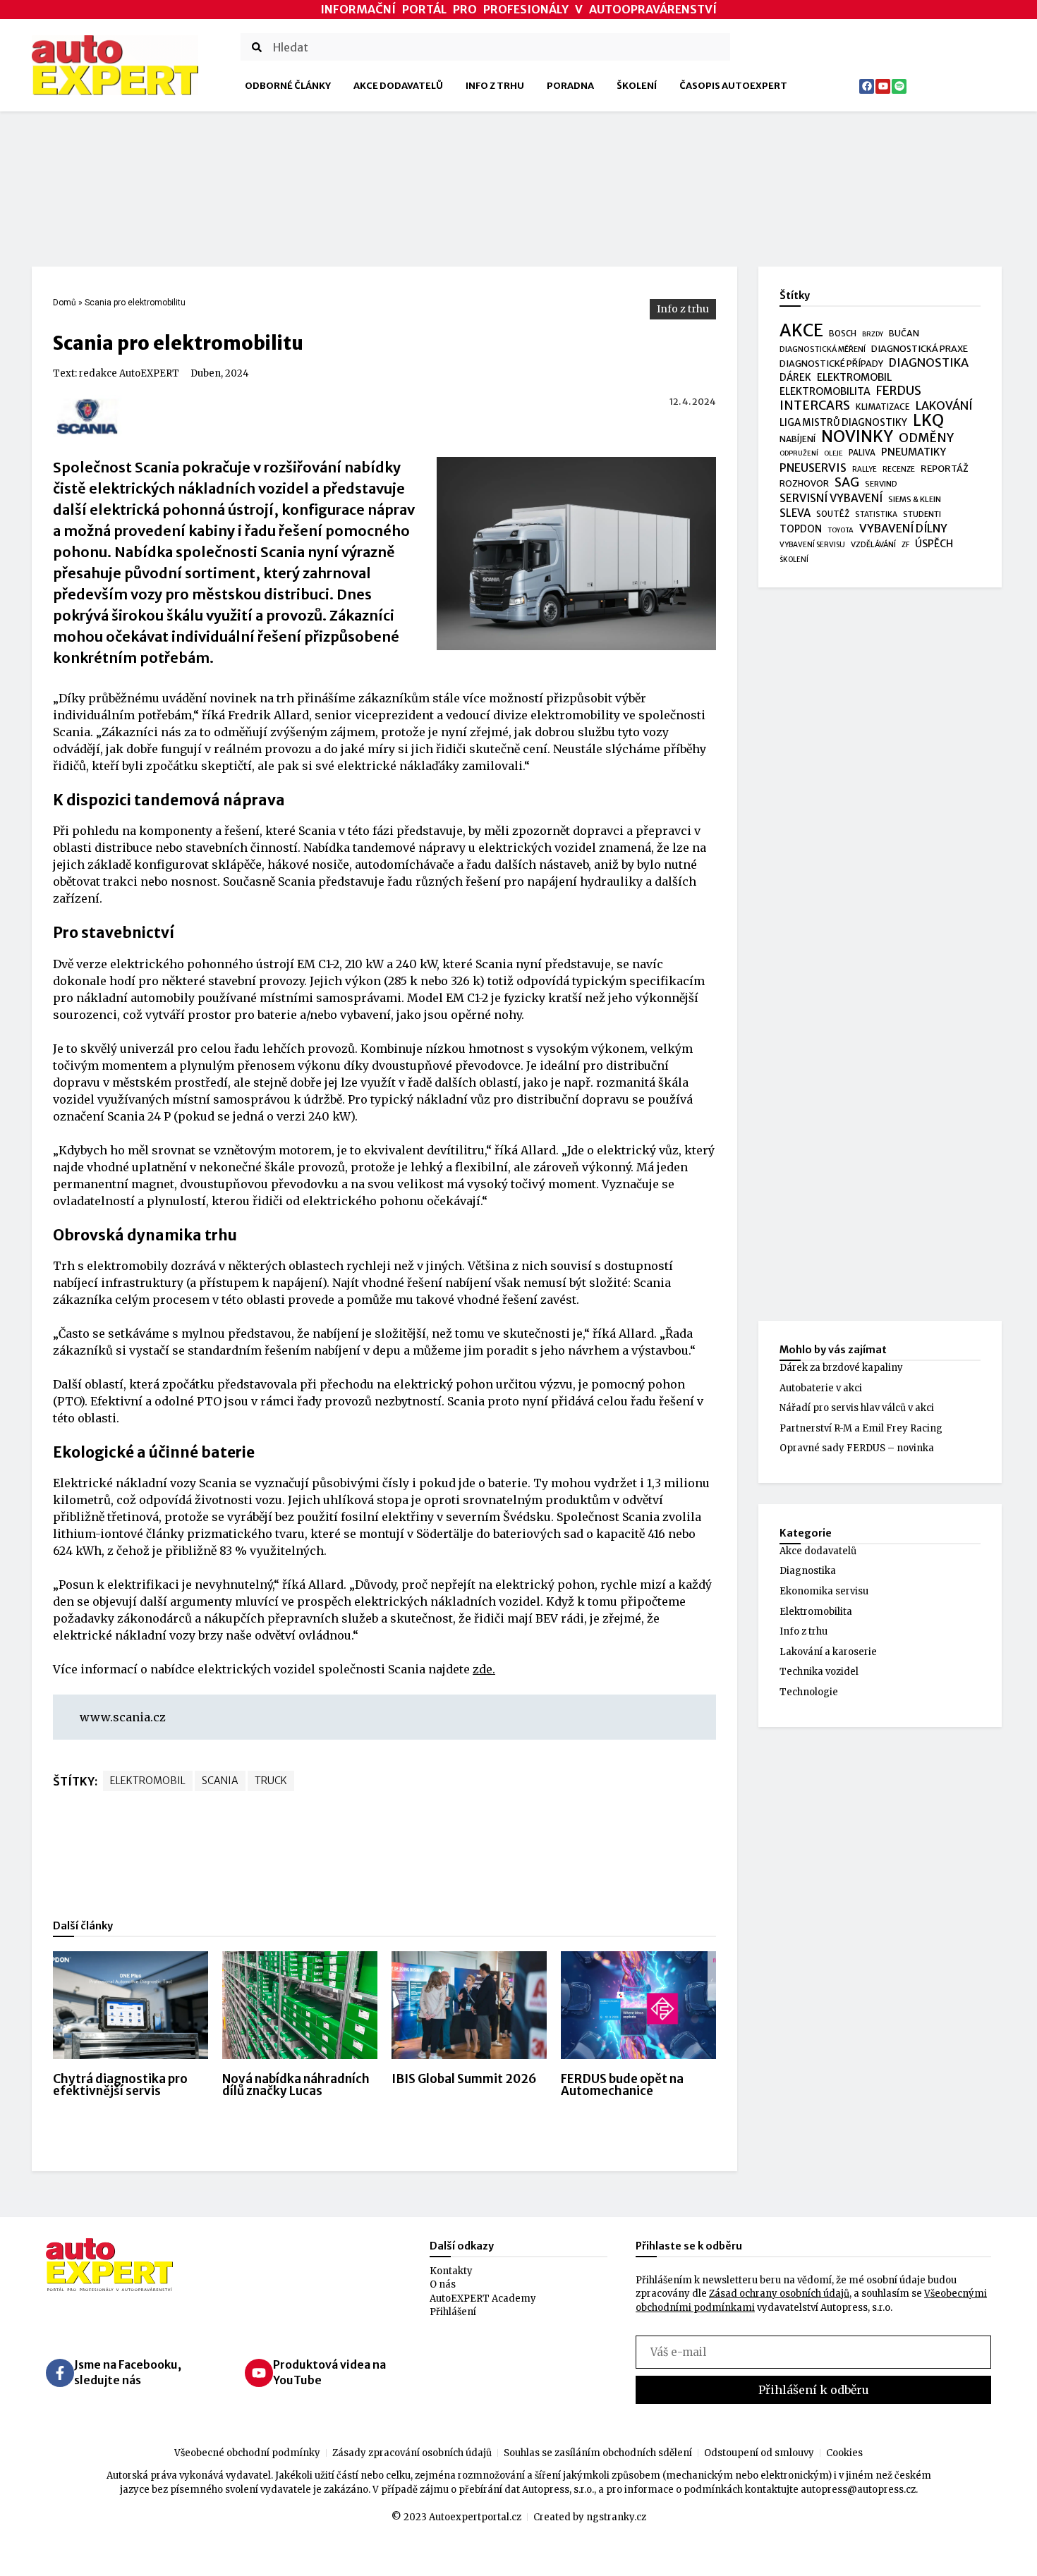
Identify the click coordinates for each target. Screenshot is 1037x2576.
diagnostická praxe (920, 349)
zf (905, 545)
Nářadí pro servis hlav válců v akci (857, 1408)
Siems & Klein (915, 499)
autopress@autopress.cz (858, 2490)
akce (801, 331)
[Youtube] (883, 86)
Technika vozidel (819, 1672)
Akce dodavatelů (398, 86)
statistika (876, 514)
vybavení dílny (903, 529)
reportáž (945, 468)
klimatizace (883, 407)
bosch (843, 334)
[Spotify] (899, 86)
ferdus (899, 391)
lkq (928, 421)
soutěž (833, 514)
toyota (841, 530)
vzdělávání (873, 544)
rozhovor (804, 483)
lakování (944, 406)
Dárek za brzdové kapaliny (841, 1368)
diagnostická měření (823, 349)
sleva (795, 513)
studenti (922, 514)
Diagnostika (808, 1571)
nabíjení (798, 439)
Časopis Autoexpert (733, 86)
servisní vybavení (831, 498)
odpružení (799, 453)
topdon (801, 529)
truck (271, 1781)
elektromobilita (825, 391)
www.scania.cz (123, 1717)
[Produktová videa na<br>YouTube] (259, 2373)
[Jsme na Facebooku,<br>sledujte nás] (60, 2373)
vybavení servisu (812, 545)
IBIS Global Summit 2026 (464, 2079)
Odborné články (288, 86)
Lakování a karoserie (828, 1652)
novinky (857, 437)
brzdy (873, 334)
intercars (815, 406)
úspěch (934, 544)
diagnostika (929, 363)
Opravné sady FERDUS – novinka (857, 1448)
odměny (926, 439)
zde (483, 1669)
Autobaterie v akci (821, 1388)
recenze (899, 469)
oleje (833, 453)
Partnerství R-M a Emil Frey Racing (861, 1428)
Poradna (570, 86)
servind (881, 484)
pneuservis (813, 468)
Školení (637, 86)
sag (847, 483)
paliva (862, 453)
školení (794, 560)
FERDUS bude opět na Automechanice (622, 2085)
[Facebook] (867, 86)
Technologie (809, 1692)
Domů (65, 303)
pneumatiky (914, 452)
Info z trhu (495, 86)
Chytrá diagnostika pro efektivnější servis (120, 2085)
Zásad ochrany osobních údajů (779, 2294)
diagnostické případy (831, 364)
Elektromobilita (816, 1612)
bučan (904, 333)
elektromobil (148, 1781)
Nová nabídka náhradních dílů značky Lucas (296, 2085)
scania (220, 1781)
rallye (865, 469)
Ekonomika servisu (824, 1591)
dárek (795, 378)
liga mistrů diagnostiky (843, 423)
